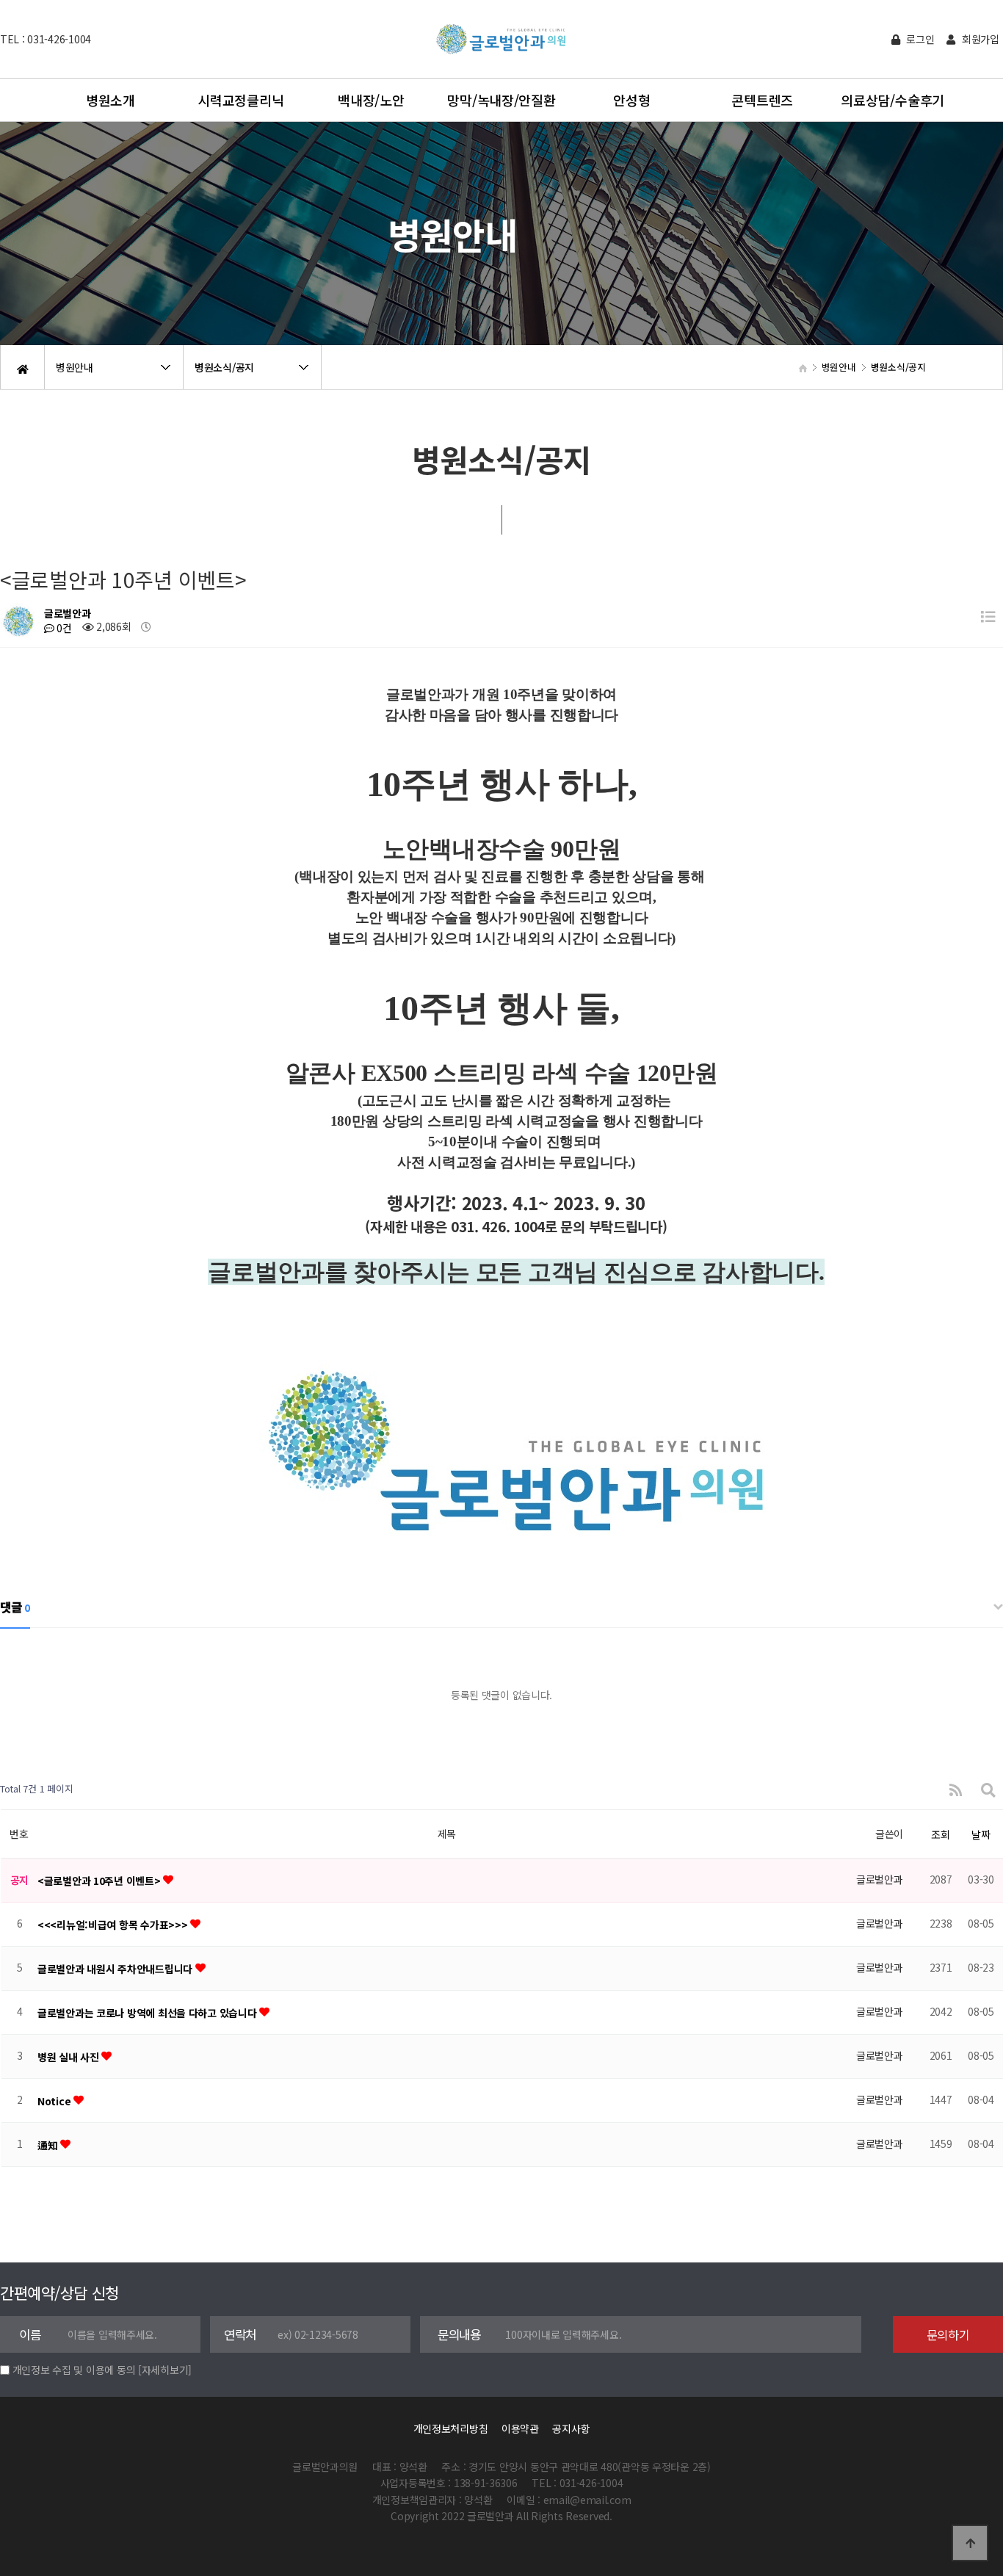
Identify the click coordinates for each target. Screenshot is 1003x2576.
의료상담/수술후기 (892, 100)
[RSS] (956, 1789)
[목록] (988, 616)
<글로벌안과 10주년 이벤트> (100, 1881)
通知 (49, 2145)
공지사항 (571, 2428)
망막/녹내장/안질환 (501, 100)
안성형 (631, 100)
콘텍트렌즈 (762, 100)
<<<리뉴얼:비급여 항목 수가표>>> (114, 1925)
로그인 (919, 39)
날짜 (981, 1834)
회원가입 (979, 39)
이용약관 (520, 2428)
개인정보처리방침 (451, 2428)
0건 (63, 628)
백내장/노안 (371, 100)
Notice (55, 2101)
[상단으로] (970, 2543)
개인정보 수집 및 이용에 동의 (74, 2370)
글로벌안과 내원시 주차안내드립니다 (116, 1969)
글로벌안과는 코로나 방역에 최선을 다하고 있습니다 (148, 2013)
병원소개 (111, 100)
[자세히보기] (165, 2370)
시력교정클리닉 (240, 100)
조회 (940, 1834)
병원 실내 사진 (69, 2057)
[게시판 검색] (988, 1789)
